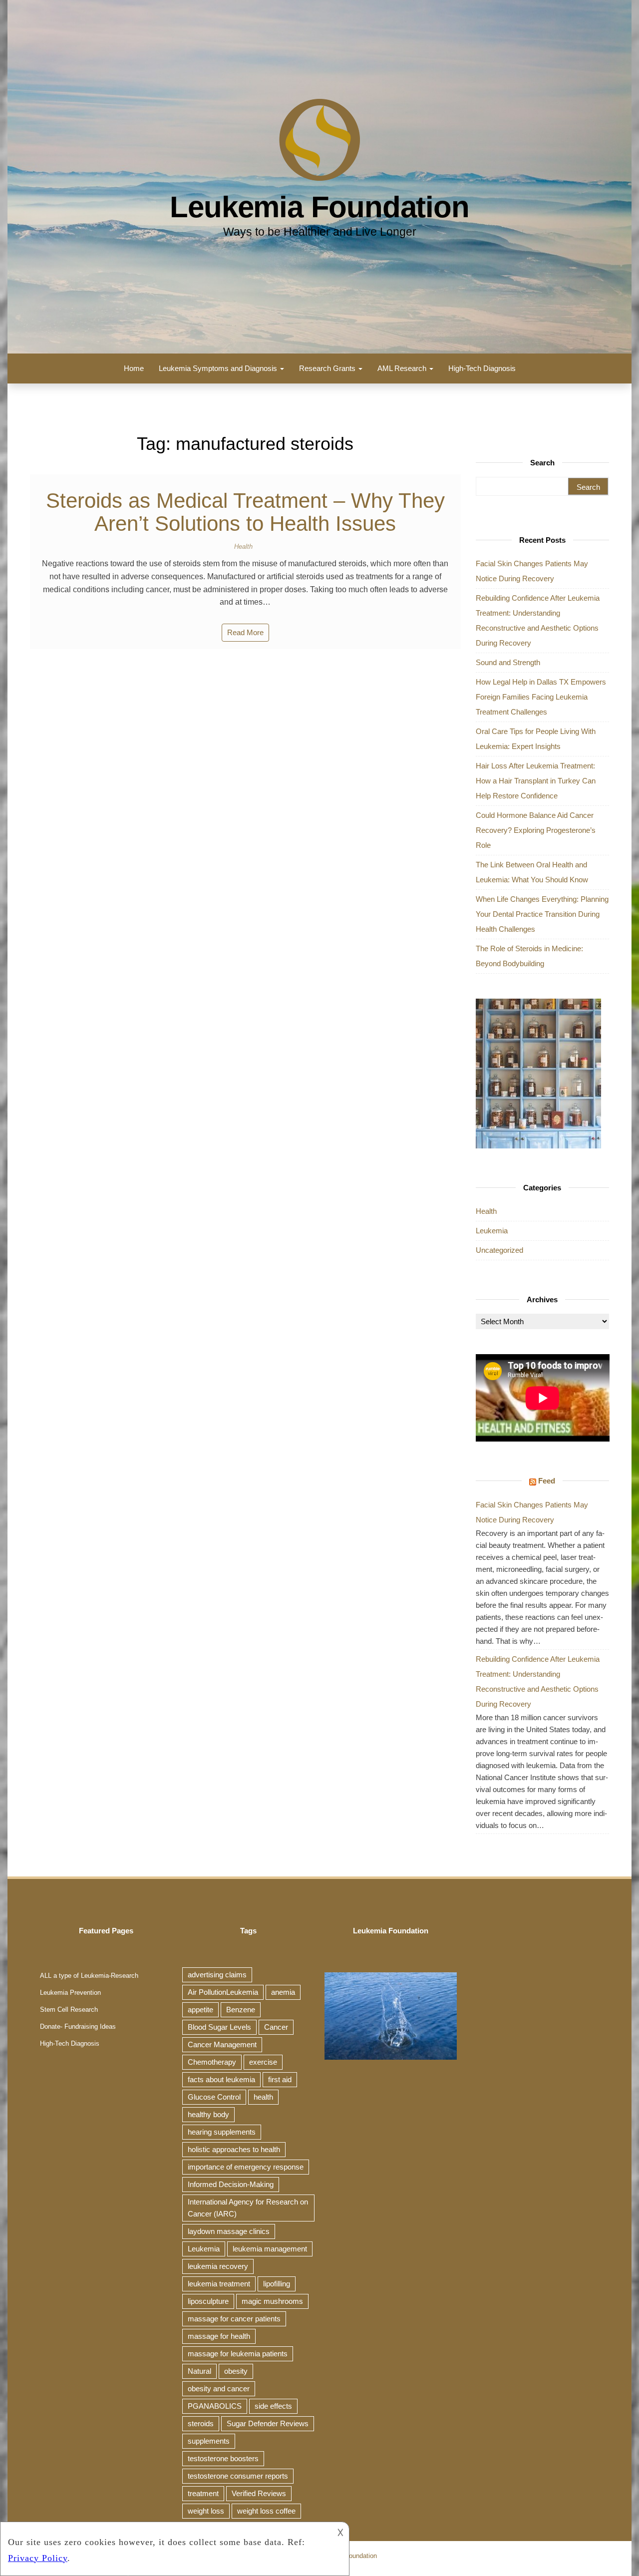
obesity (236, 2371)
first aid (280, 2079)
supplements (209, 2441)
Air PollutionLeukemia (223, 1992)
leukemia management (270, 2249)
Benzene (241, 2010)
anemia (283, 1992)
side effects (273, 2406)
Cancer (276, 2027)
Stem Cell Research (69, 2010)
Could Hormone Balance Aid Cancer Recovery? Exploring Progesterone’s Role (536, 830)
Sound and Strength (508, 662)
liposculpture (208, 2301)
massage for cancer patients (234, 2319)
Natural (199, 2371)
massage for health (219, 2336)
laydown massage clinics (229, 2231)
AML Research (403, 368)
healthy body (208, 2114)
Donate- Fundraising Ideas (78, 2026)
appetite (200, 2010)
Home (134, 368)
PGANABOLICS (215, 2406)
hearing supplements (222, 2132)
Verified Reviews (259, 2493)
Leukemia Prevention (70, 1993)
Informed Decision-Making (231, 2184)
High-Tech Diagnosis (482, 368)
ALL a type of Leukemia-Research (89, 1976)
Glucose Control (214, 2097)
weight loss (206, 2511)
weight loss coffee (266, 2511)
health (263, 2097)
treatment (203, 2493)
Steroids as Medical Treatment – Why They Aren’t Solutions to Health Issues (245, 512)
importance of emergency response (246, 2167)
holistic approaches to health (234, 2149)
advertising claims (217, 1975)
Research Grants (328, 368)
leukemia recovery (218, 2266)
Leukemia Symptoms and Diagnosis (219, 368)
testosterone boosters (223, 2458)
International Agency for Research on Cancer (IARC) (248, 2208)
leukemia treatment (219, 2284)
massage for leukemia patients (238, 2354)
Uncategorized (499, 1250)
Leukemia (492, 1231)
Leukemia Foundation (319, 207)
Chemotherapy (212, 2062)
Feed (547, 1481)
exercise (263, 2062)
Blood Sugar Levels (219, 2027)
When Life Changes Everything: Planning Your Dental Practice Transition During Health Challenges (542, 914)
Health (243, 547)
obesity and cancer (219, 2389)
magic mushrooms (272, 2301)
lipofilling (277, 2284)
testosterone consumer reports (238, 2476)
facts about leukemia (221, 2079)
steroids (201, 2423)
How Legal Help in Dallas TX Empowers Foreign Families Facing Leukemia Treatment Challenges (541, 697)
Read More (245, 632)
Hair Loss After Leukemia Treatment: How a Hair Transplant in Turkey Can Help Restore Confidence (536, 781)
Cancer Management (222, 2044)
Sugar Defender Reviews (268, 2423)
